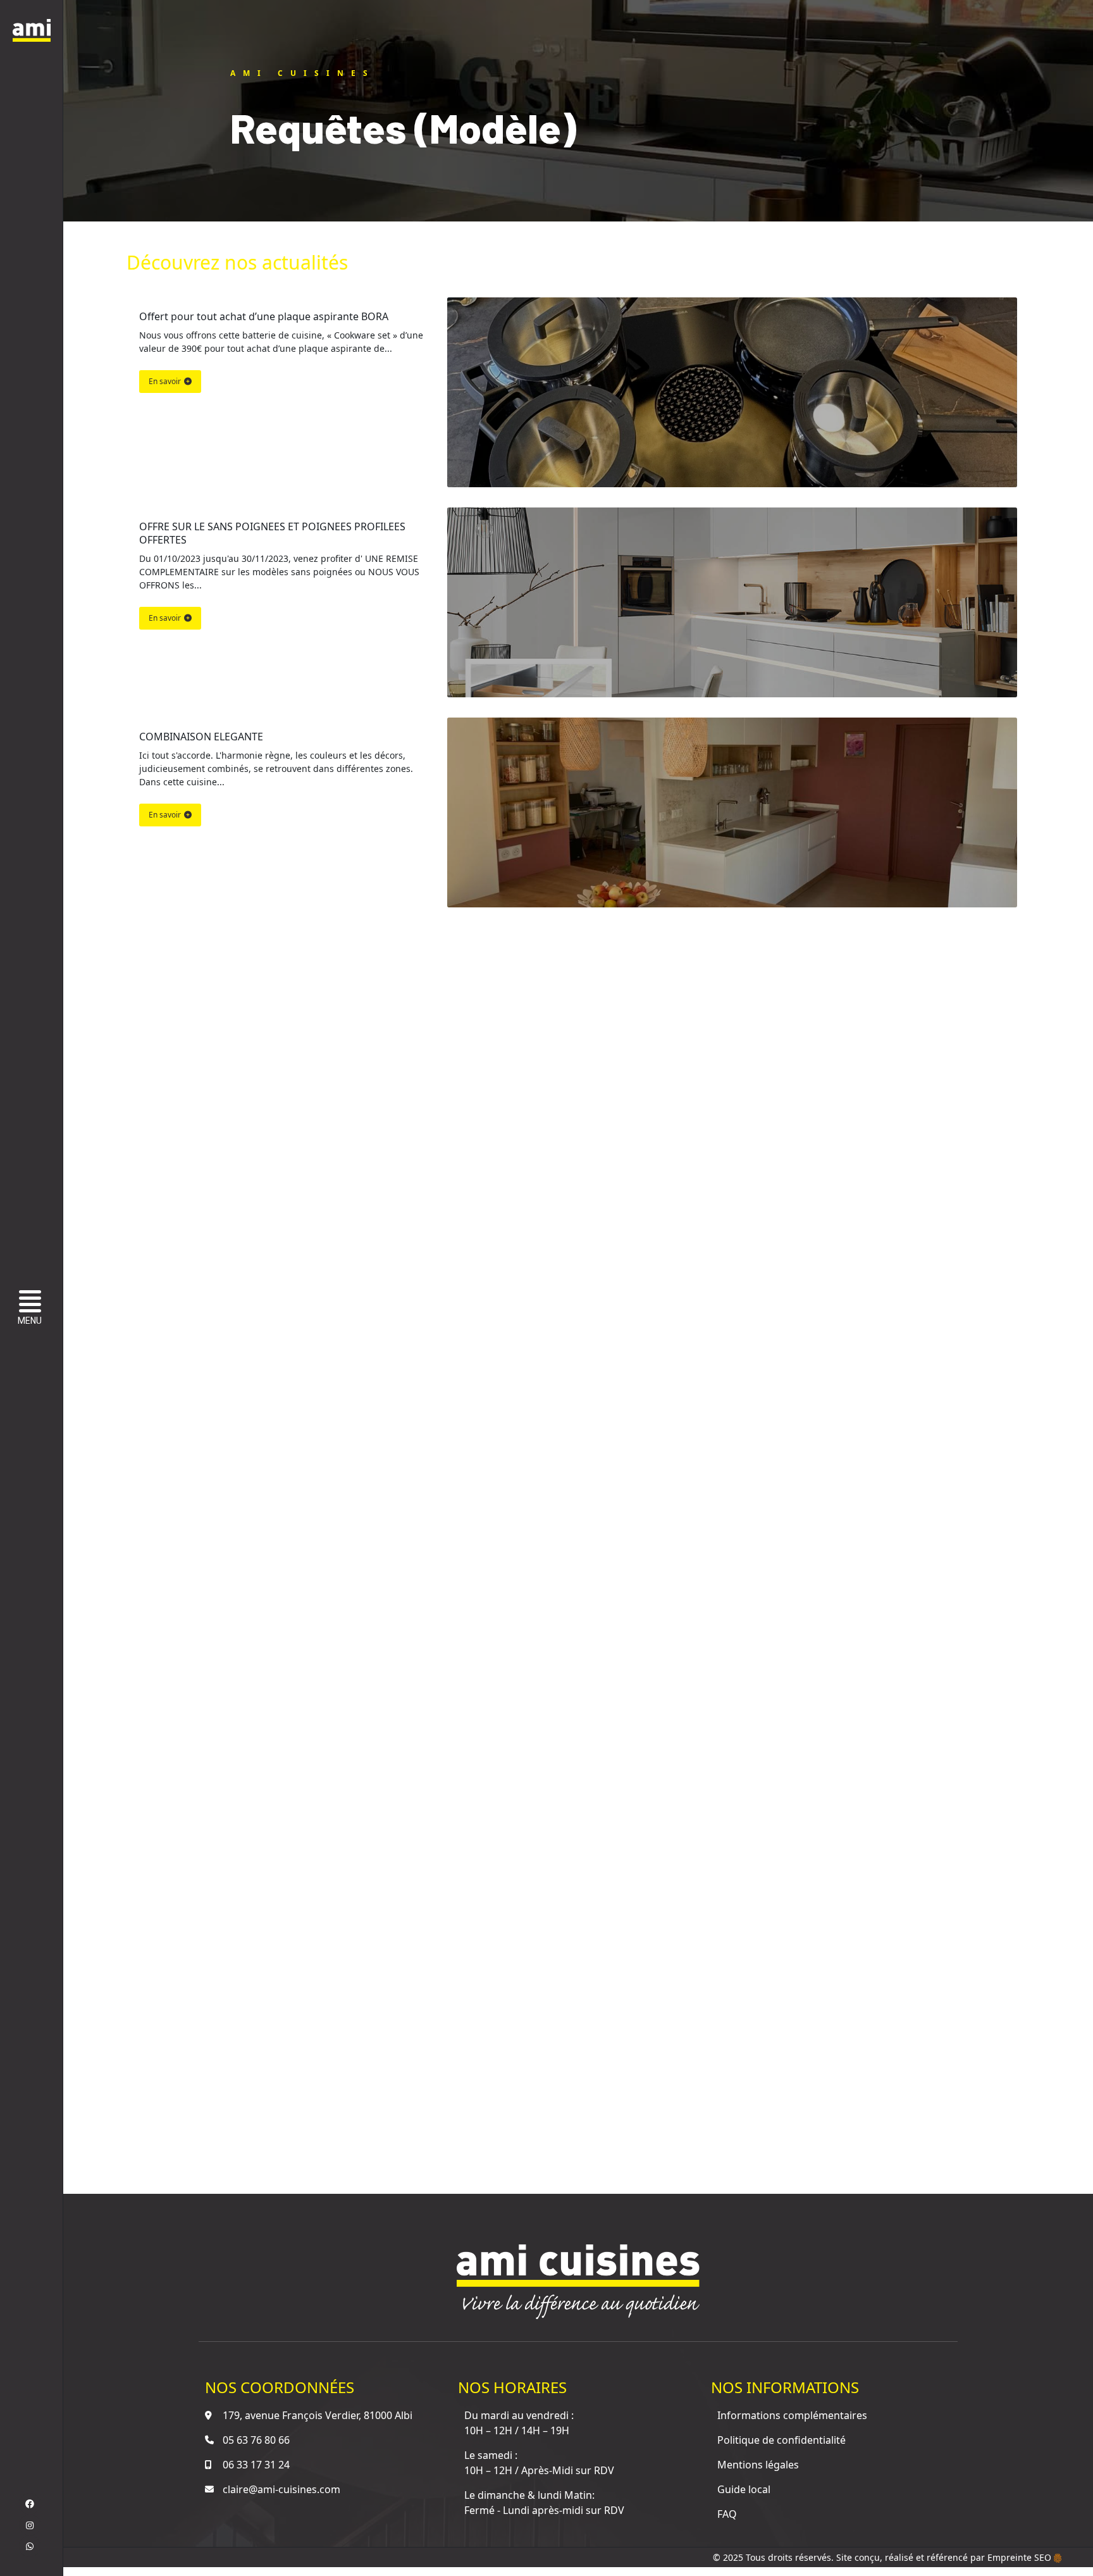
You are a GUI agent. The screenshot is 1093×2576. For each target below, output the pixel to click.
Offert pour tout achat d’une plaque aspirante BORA (264, 316)
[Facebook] (30, 2504)
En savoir (165, 381)
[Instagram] (30, 2525)
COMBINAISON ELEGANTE (201, 737)
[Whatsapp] (30, 2546)
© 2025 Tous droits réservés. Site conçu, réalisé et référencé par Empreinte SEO (883, 2557)
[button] (33, 1309)
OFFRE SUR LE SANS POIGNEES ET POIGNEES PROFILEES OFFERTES (274, 533)
